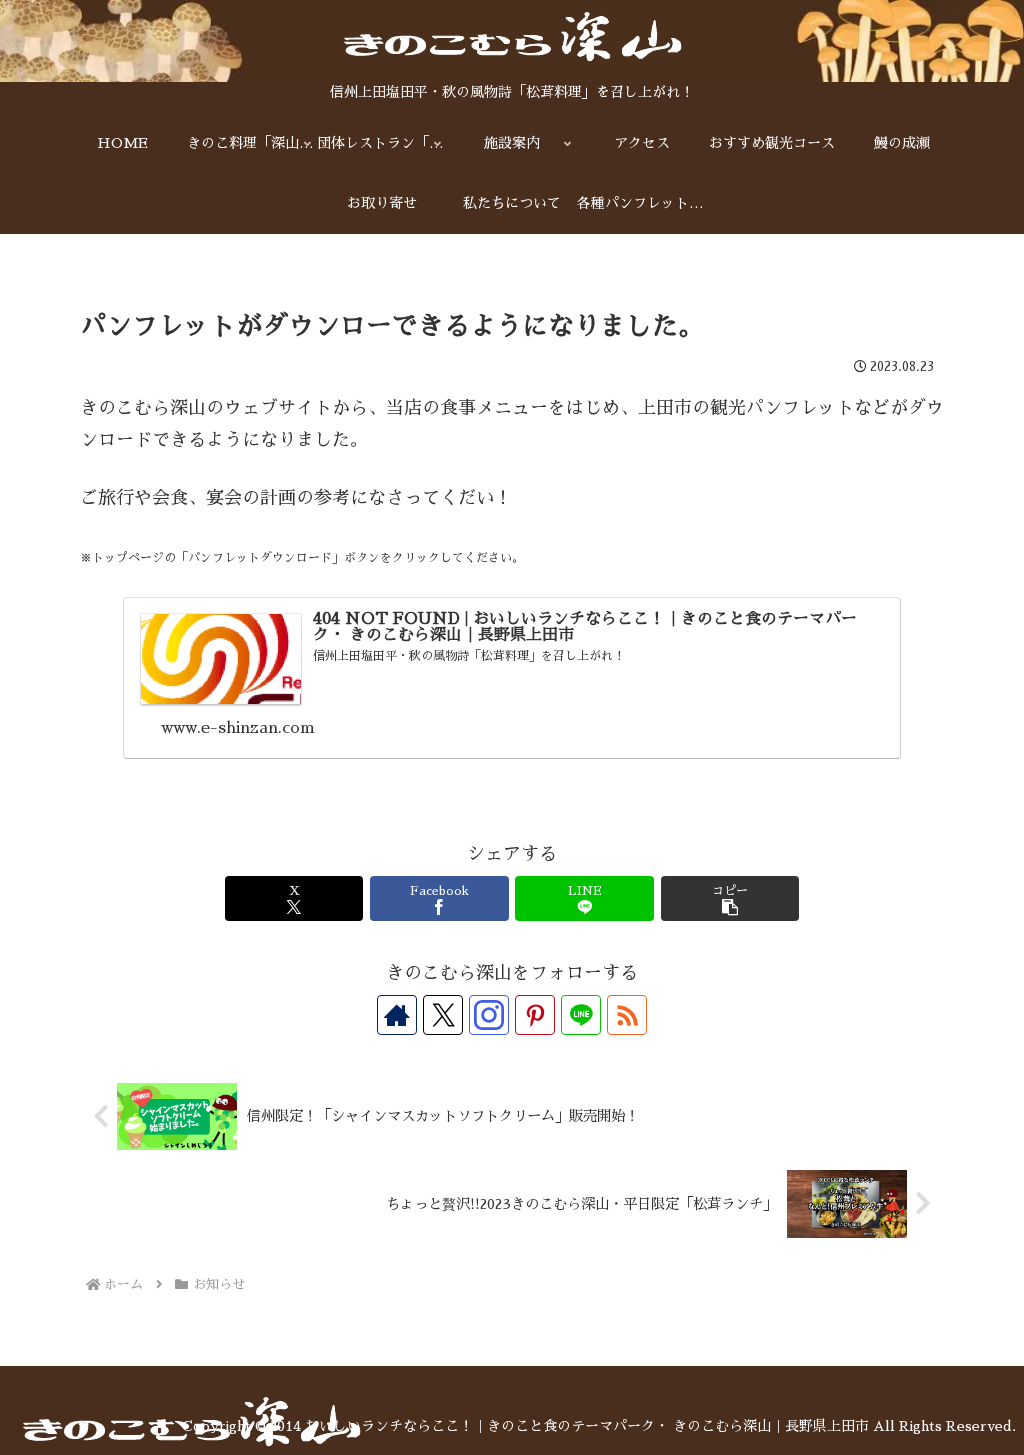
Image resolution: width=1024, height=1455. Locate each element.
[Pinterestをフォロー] (535, 1015)
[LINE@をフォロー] (581, 1015)
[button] (730, 898)
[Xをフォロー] (443, 1015)
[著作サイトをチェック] (397, 1015)
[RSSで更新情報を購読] (627, 1015)
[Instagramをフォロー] (489, 1015)
